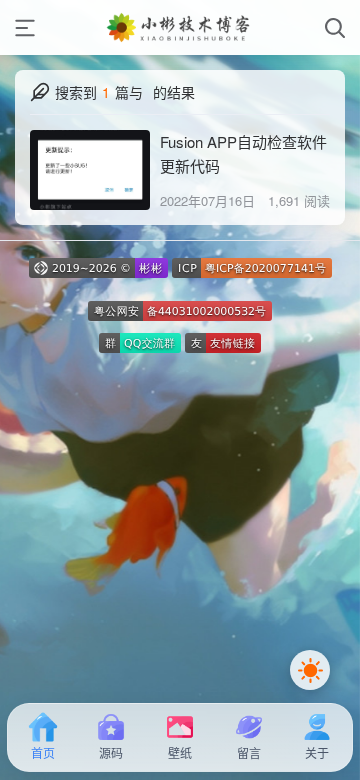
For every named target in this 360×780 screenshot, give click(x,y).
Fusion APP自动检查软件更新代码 (243, 153)
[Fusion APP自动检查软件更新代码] (90, 170)
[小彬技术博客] (180, 27)
